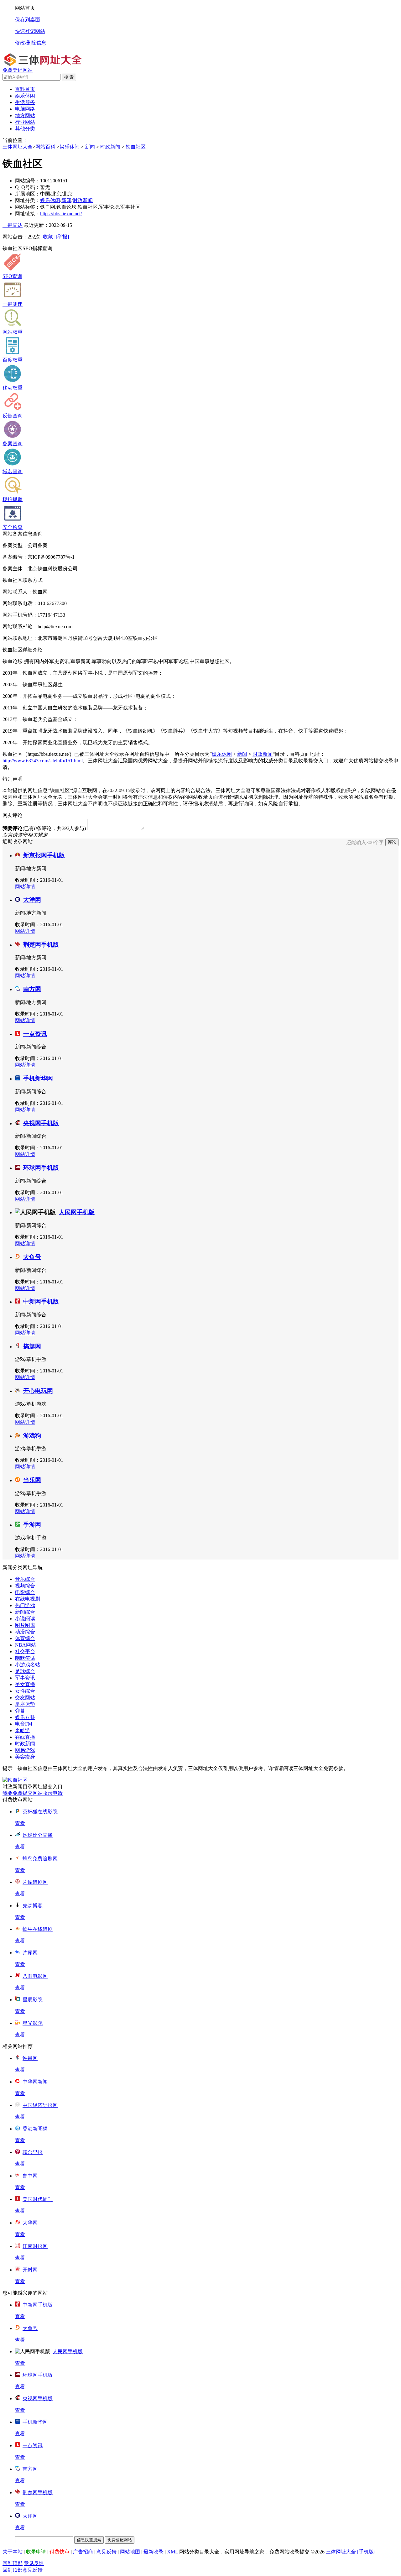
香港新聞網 (35, 2129)
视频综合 (25, 1586)
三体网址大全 (18, 147)
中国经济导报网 (40, 2105)
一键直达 (13, 225)
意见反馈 (107, 2552)
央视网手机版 (41, 1123)
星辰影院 (33, 2000)
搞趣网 (32, 1346)
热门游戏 (25, 1605)
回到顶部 (13, 2563)
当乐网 (32, 1480)
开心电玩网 (38, 1391)
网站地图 (130, 2552)
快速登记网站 (30, 31)
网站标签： (28, 207)
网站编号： (28, 181)
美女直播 (25, 1684)
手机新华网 (38, 1078)
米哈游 (23, 1730)
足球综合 (25, 1671)
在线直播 (25, 1737)
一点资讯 (35, 1034)
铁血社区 (136, 147)
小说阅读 (25, 1619)
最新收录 (154, 2552)
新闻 (90, 147)
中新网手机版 (41, 1301)
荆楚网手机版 (41, 945)
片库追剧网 (35, 1882)
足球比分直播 (38, 1835)
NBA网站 (26, 1645)
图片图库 (25, 1625)
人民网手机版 (77, 1212)
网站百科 (45, 147)
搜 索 (69, 77)
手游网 (32, 1525)
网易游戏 (25, 1750)
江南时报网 (35, 2246)
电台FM (24, 1724)
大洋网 (32, 900)
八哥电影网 (35, 1976)
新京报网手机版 (44, 855)
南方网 (32, 989)
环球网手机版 (41, 1168)
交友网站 (25, 1698)
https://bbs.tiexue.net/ (61, 214)
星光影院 (33, 2023)
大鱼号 (32, 1257)
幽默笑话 (25, 1658)
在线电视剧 (28, 1599)
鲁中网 (30, 2176)
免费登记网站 (18, 70)
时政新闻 (110, 147)
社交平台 (25, 1651)
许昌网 (30, 2058)
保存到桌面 (28, 20)
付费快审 (60, 2552)
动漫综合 (25, 1632)
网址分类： (28, 200)
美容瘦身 (25, 1757)
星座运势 (25, 1704)
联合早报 (33, 2152)
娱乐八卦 (25, 1717)
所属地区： (28, 194)
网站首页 (25, 8)
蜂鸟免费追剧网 (40, 1859)
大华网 (30, 2223)
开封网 (30, 2270)
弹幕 (20, 1711)
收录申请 (36, 2552)
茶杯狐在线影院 (40, 1812)
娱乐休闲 (70, 147)
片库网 (30, 1953)
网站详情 (25, 887)
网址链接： (28, 214)
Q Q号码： (28, 187)
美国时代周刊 (38, 2199)
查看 (20, 1823)
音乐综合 (25, 1579)
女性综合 (25, 1691)
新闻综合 (25, 1612)
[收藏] (48, 237)
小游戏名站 (28, 1665)
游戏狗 (32, 1436)
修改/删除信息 (31, 43)
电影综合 (25, 1592)
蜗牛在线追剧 (38, 1929)
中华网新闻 (35, 2082)
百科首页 (25, 89)
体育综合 (25, 1638)
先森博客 (33, 1906)
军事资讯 (25, 1678)
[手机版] (366, 2552)
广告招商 (83, 2552)
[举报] (62, 237)
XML (172, 2552)
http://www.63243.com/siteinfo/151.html (43, 761)
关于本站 (13, 2552)
